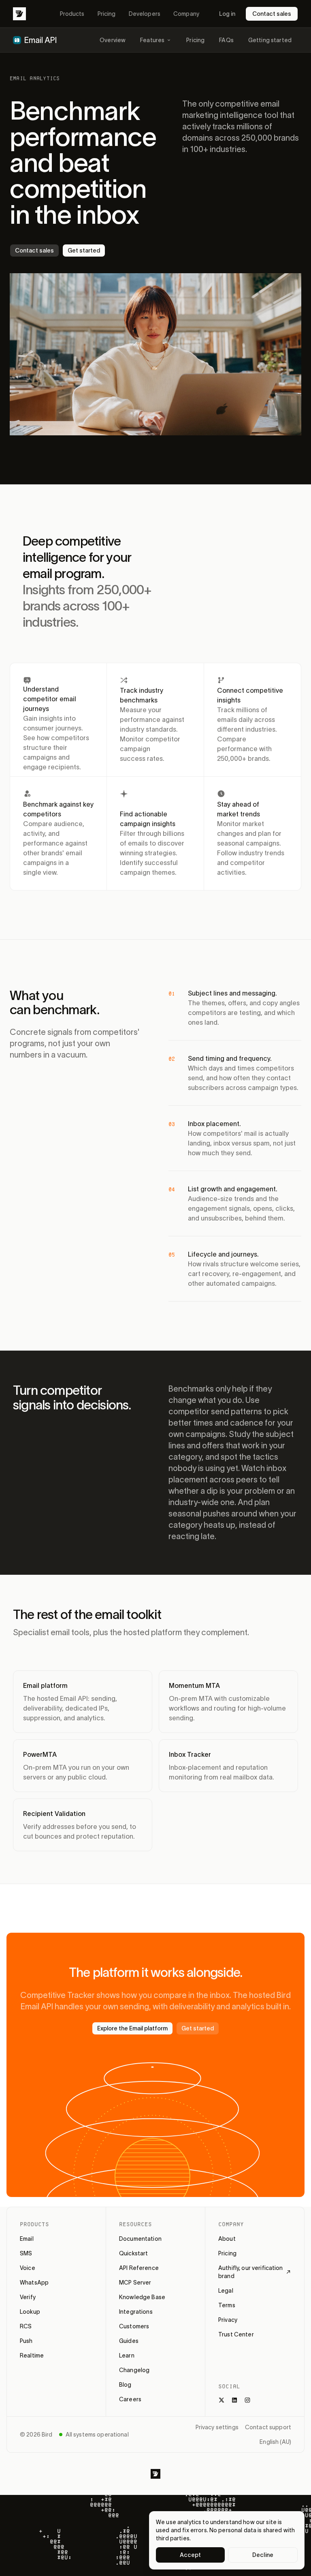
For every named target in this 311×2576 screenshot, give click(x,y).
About (227, 2239)
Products (72, 14)
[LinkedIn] (234, 2400)
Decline (263, 2555)
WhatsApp (34, 2283)
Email (27, 2239)
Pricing (107, 14)
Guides (129, 2341)
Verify (28, 2297)
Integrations (136, 2312)
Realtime (32, 2355)
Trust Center (236, 2334)
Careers (130, 2399)
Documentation (140, 2239)
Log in (227, 14)
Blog (125, 2385)
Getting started (270, 40)
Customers (134, 2326)
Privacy (228, 2320)
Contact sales (272, 14)
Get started (84, 251)
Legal (226, 2291)
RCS (26, 2326)
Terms (227, 2305)
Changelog (134, 2370)
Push (26, 2341)
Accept (191, 2555)
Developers (145, 14)
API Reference (139, 2268)
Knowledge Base (142, 2297)
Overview (113, 40)
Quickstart (133, 2253)
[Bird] (19, 14)
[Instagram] (247, 2400)
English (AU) (275, 2442)
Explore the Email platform (132, 2028)
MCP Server (135, 2283)
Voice (28, 2268)
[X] (222, 2400)
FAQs (226, 40)
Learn (127, 2355)
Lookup (30, 2312)
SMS (26, 2253)
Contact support (268, 2427)
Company (186, 14)
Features (152, 40)
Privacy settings (217, 2427)
